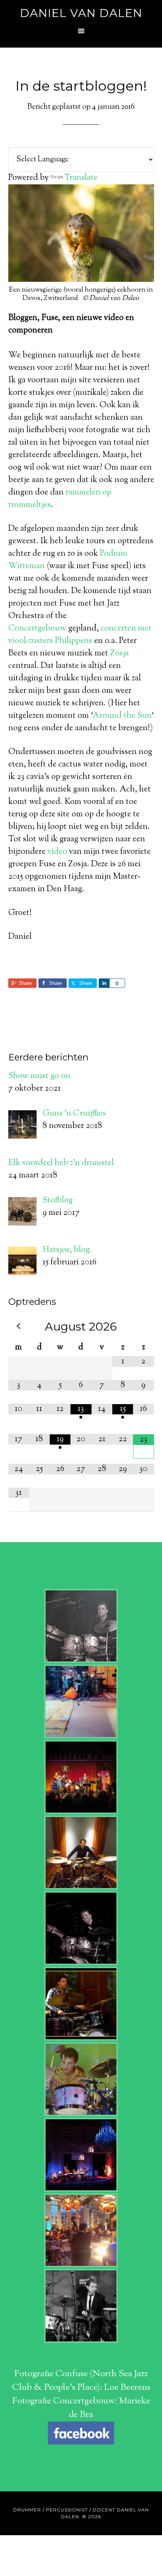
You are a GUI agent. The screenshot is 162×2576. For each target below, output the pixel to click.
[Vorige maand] (19, 1326)
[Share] (104, 983)
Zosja (119, 654)
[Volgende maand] (143, 1326)
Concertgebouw (37, 629)
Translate (81, 178)
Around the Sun (122, 716)
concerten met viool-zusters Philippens (80, 635)
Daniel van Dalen (81, 13)
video (57, 852)
